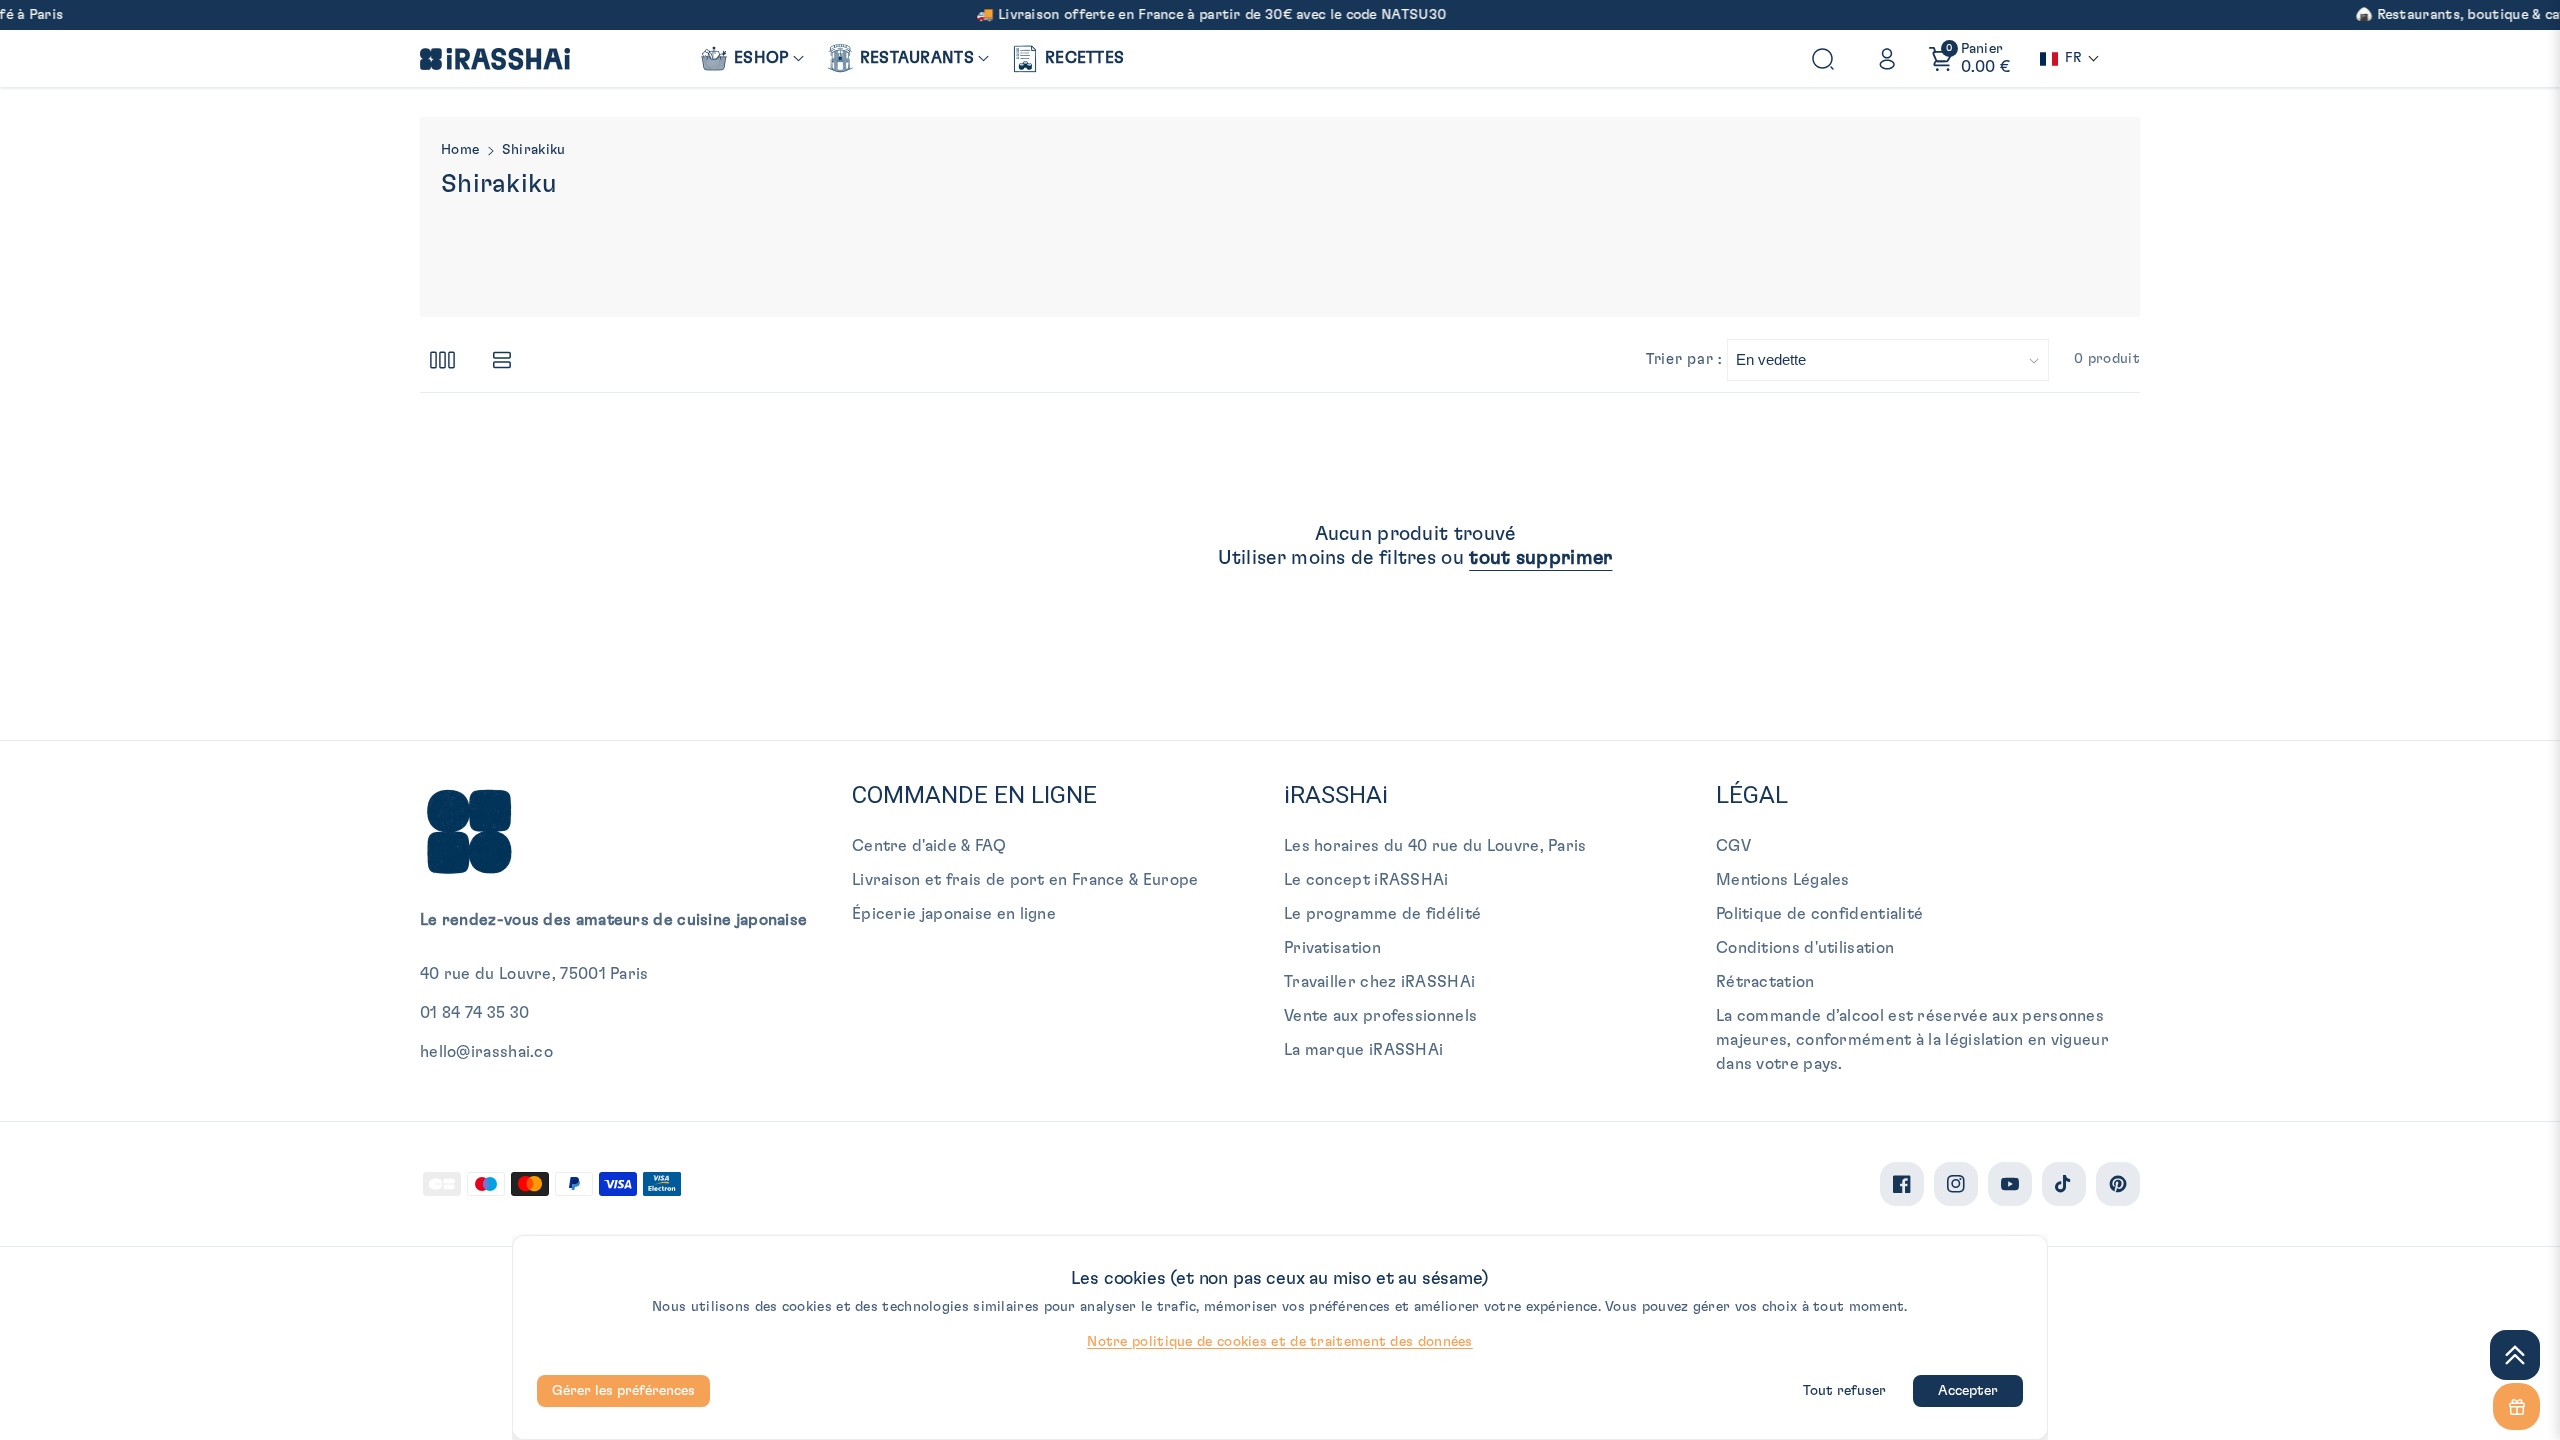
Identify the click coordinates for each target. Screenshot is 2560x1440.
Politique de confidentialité (1819, 914)
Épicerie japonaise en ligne (954, 914)
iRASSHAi (1336, 795)
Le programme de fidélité (1382, 914)
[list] (501, 359)
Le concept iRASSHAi (1366, 880)
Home (460, 150)
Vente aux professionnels (1380, 1016)
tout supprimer (1540, 558)
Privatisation (1332, 948)
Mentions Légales (1783, 880)
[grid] (442, 359)
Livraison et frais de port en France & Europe (1025, 880)
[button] (751, 58)
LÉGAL (1752, 795)
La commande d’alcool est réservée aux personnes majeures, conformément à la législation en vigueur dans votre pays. (1912, 1040)
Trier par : (1684, 359)
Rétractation (1765, 982)
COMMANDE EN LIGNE (974, 795)
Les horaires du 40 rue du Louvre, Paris (1435, 846)
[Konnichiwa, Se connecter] (1887, 59)
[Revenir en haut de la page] (2515, 1355)
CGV (1733, 846)
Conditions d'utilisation (1805, 948)
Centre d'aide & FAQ (929, 846)
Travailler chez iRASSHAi (1379, 982)
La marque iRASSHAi (1363, 1050)
